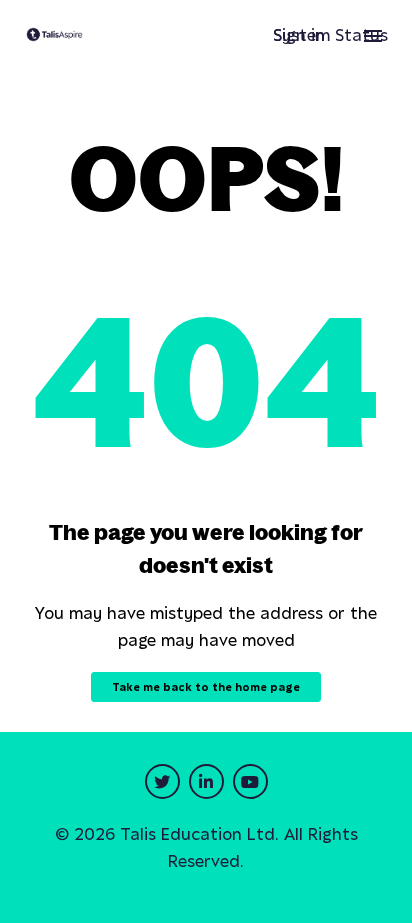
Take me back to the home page (206, 687)
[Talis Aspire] (55, 36)
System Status (330, 35)
